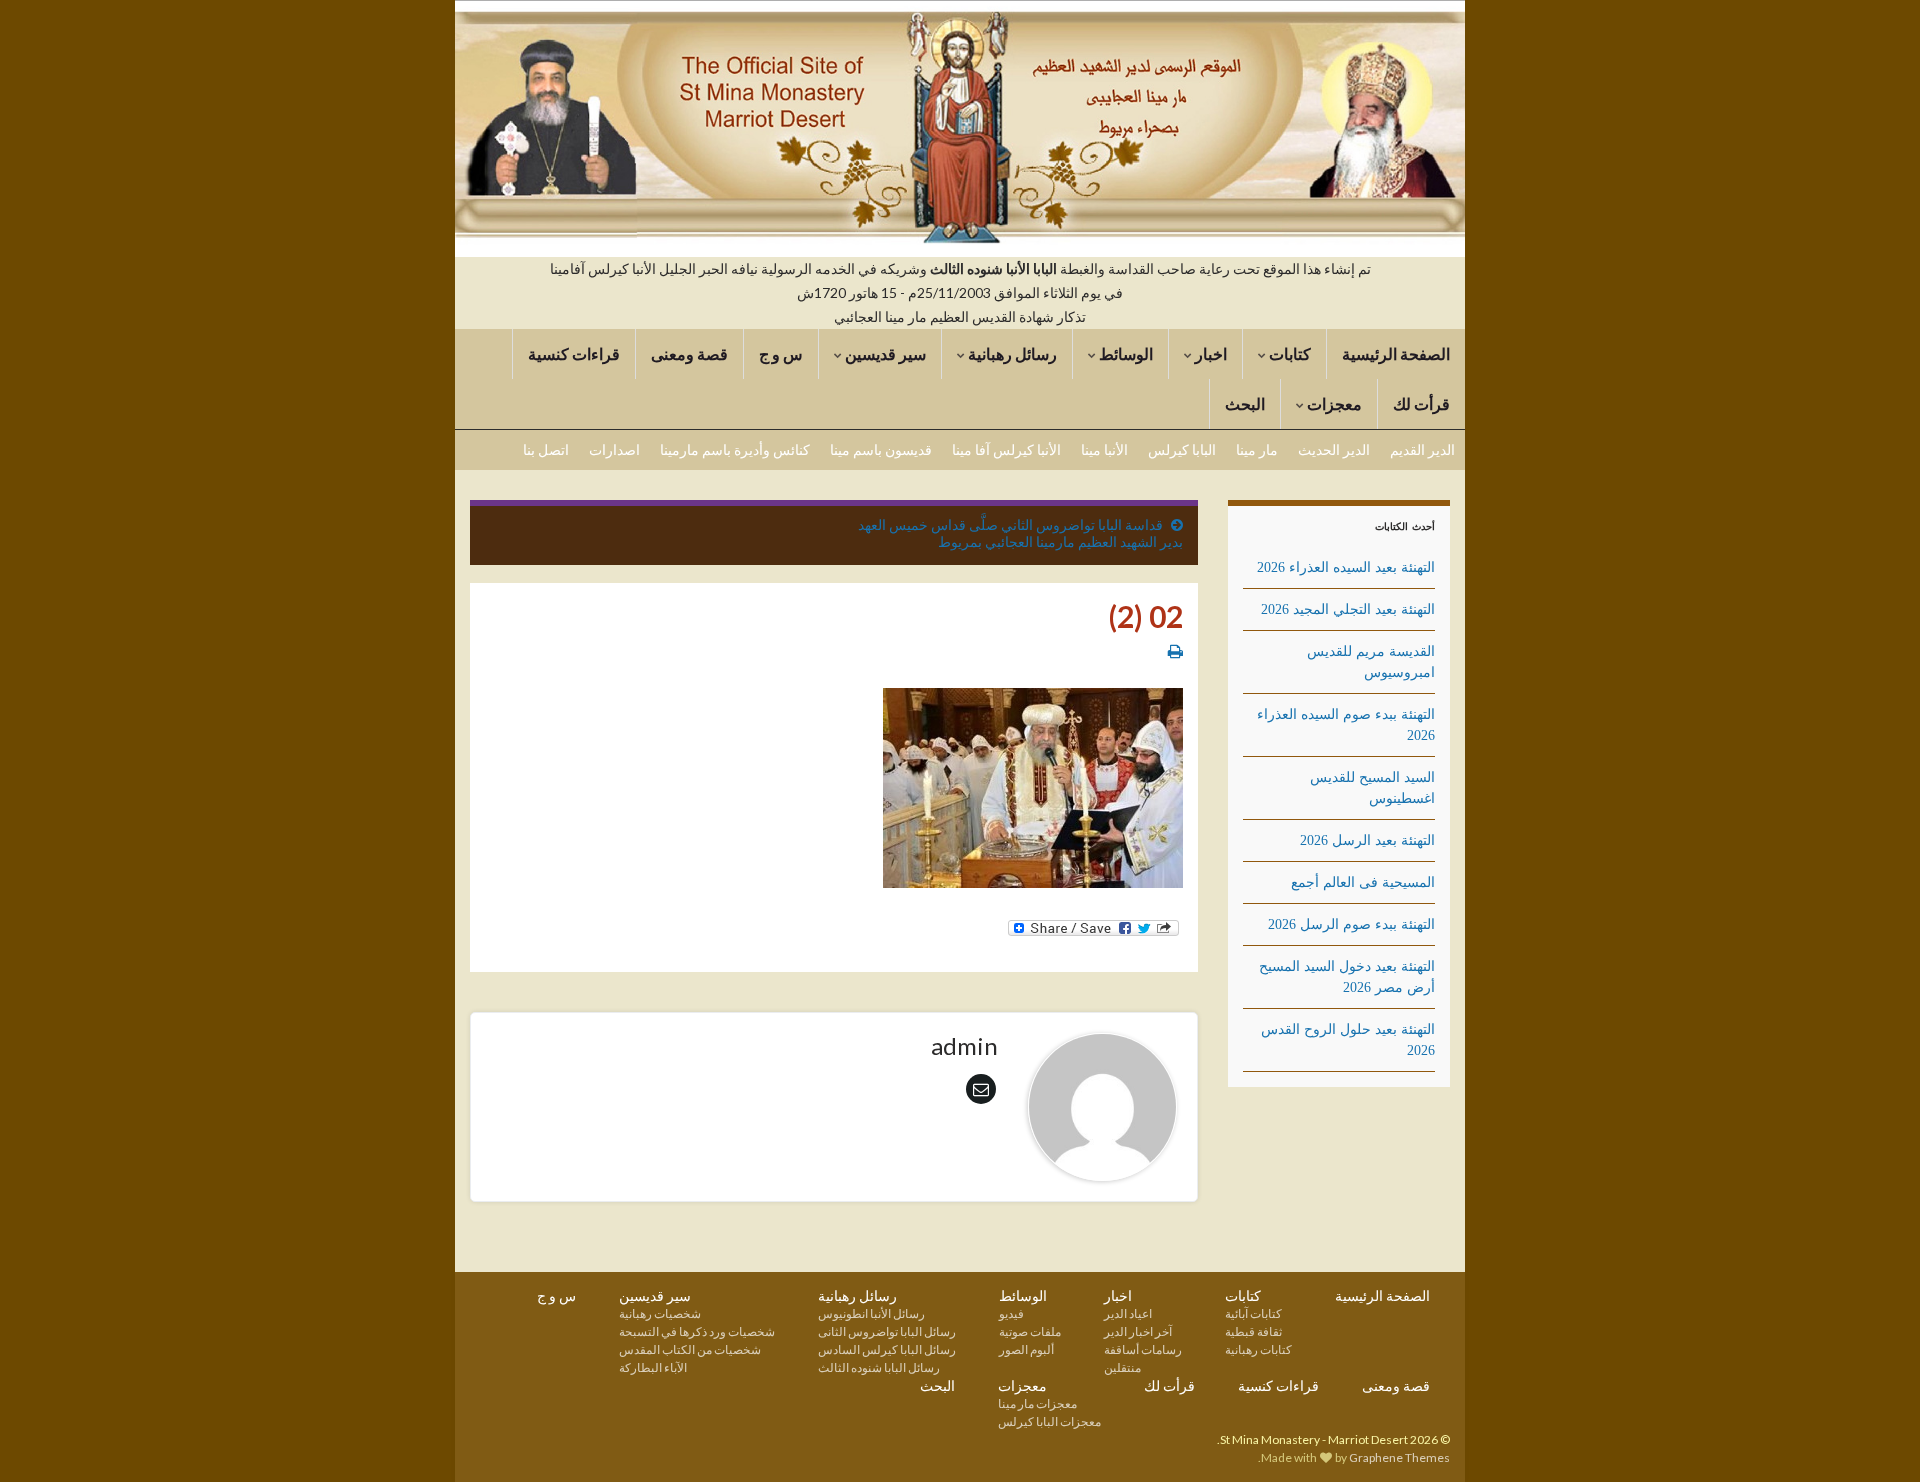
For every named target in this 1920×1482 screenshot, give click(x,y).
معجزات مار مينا (1037, 1403)
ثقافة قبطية (1253, 1331)
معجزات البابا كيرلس (1049, 1421)
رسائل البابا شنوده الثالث (879, 1367)
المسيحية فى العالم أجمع (1363, 882)
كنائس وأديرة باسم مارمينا (735, 449)
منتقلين (1122, 1367)
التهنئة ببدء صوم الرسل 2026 (1351, 924)
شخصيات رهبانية (660, 1313)
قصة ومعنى (689, 353)
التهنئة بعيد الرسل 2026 (1367, 840)
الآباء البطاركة (653, 1367)
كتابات (1288, 353)
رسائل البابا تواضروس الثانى (887, 1331)
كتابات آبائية (1253, 1313)
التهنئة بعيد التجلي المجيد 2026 (1348, 609)
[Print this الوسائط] (1175, 650)
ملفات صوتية (1030, 1331)
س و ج (781, 353)
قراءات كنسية (574, 353)
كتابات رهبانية (1258, 1349)
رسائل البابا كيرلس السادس (887, 1349)
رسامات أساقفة (1143, 1349)
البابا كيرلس (1182, 449)
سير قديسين (884, 353)
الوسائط (1124, 353)
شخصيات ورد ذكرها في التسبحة (697, 1331)
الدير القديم (1422, 449)
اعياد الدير (1128, 1313)
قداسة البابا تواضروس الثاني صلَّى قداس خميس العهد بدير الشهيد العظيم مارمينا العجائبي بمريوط (1020, 533)
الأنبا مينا (1104, 449)
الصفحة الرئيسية (1396, 353)
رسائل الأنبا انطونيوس (871, 1313)
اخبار (1209, 353)
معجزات (1333, 403)
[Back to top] (45, 1437)
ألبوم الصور (1026, 1349)
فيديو (1011, 1313)
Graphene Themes (1399, 1457)
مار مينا (1257, 449)
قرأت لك (1421, 403)
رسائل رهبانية (1011, 353)
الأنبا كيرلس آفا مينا (1006, 449)
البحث (1245, 403)
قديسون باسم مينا (881, 449)
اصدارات (614, 449)
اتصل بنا (546, 449)
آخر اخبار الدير (1138, 1331)
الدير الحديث (1334, 449)
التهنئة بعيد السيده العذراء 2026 (1346, 567)
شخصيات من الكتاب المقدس (690, 1349)
